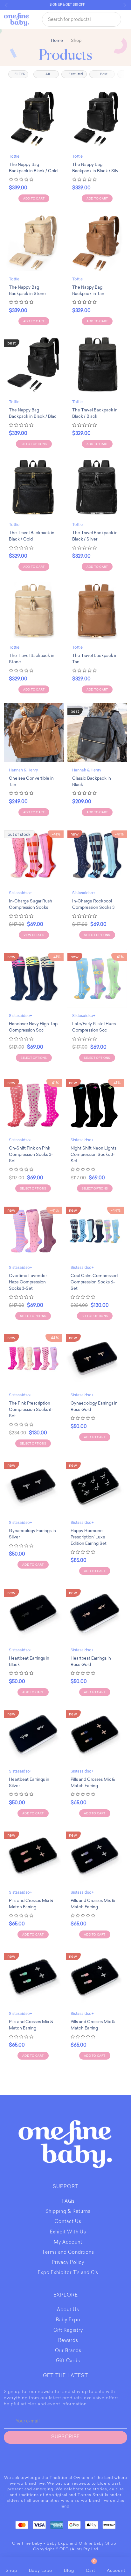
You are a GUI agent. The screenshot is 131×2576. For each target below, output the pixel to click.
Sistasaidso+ (21, 893)
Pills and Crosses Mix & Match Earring (93, 1783)
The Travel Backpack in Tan (95, 659)
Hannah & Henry (23, 770)
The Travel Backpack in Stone (32, 659)
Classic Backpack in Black (92, 781)
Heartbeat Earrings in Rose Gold (91, 1661)
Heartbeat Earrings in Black (29, 1661)
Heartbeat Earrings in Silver (29, 1783)
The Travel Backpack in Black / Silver (95, 536)
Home (56, 40)
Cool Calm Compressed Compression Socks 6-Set (94, 1282)
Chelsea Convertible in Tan (31, 781)
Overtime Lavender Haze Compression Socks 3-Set (28, 1282)
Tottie (14, 156)
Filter (20, 74)
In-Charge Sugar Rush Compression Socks (31, 904)
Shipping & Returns (68, 2212)
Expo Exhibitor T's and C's (68, 2273)
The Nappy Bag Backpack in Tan (88, 290)
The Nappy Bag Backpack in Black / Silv (95, 168)
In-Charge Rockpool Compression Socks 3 (93, 904)
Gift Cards (68, 2361)
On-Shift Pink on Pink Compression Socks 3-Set (31, 1154)
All (48, 74)
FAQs (68, 2202)
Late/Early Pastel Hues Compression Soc (94, 1027)
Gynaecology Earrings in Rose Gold (94, 1406)
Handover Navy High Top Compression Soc (33, 1027)
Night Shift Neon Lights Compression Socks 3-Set (93, 1154)
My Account (68, 2243)
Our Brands (68, 2351)
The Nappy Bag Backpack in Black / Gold (33, 168)
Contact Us (68, 2222)
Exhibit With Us (68, 2232)
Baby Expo (68, 2320)
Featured (76, 74)
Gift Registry (68, 2331)
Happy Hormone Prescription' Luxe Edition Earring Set (89, 1537)
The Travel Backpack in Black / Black (95, 413)
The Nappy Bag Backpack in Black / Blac (33, 413)
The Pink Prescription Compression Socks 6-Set (31, 1409)
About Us (68, 2310)
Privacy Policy (68, 2263)
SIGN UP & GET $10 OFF (61, 5)
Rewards (68, 2341)
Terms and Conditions (68, 2253)
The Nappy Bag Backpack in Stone (27, 290)
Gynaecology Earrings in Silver (32, 1534)
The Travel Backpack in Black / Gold (32, 536)
